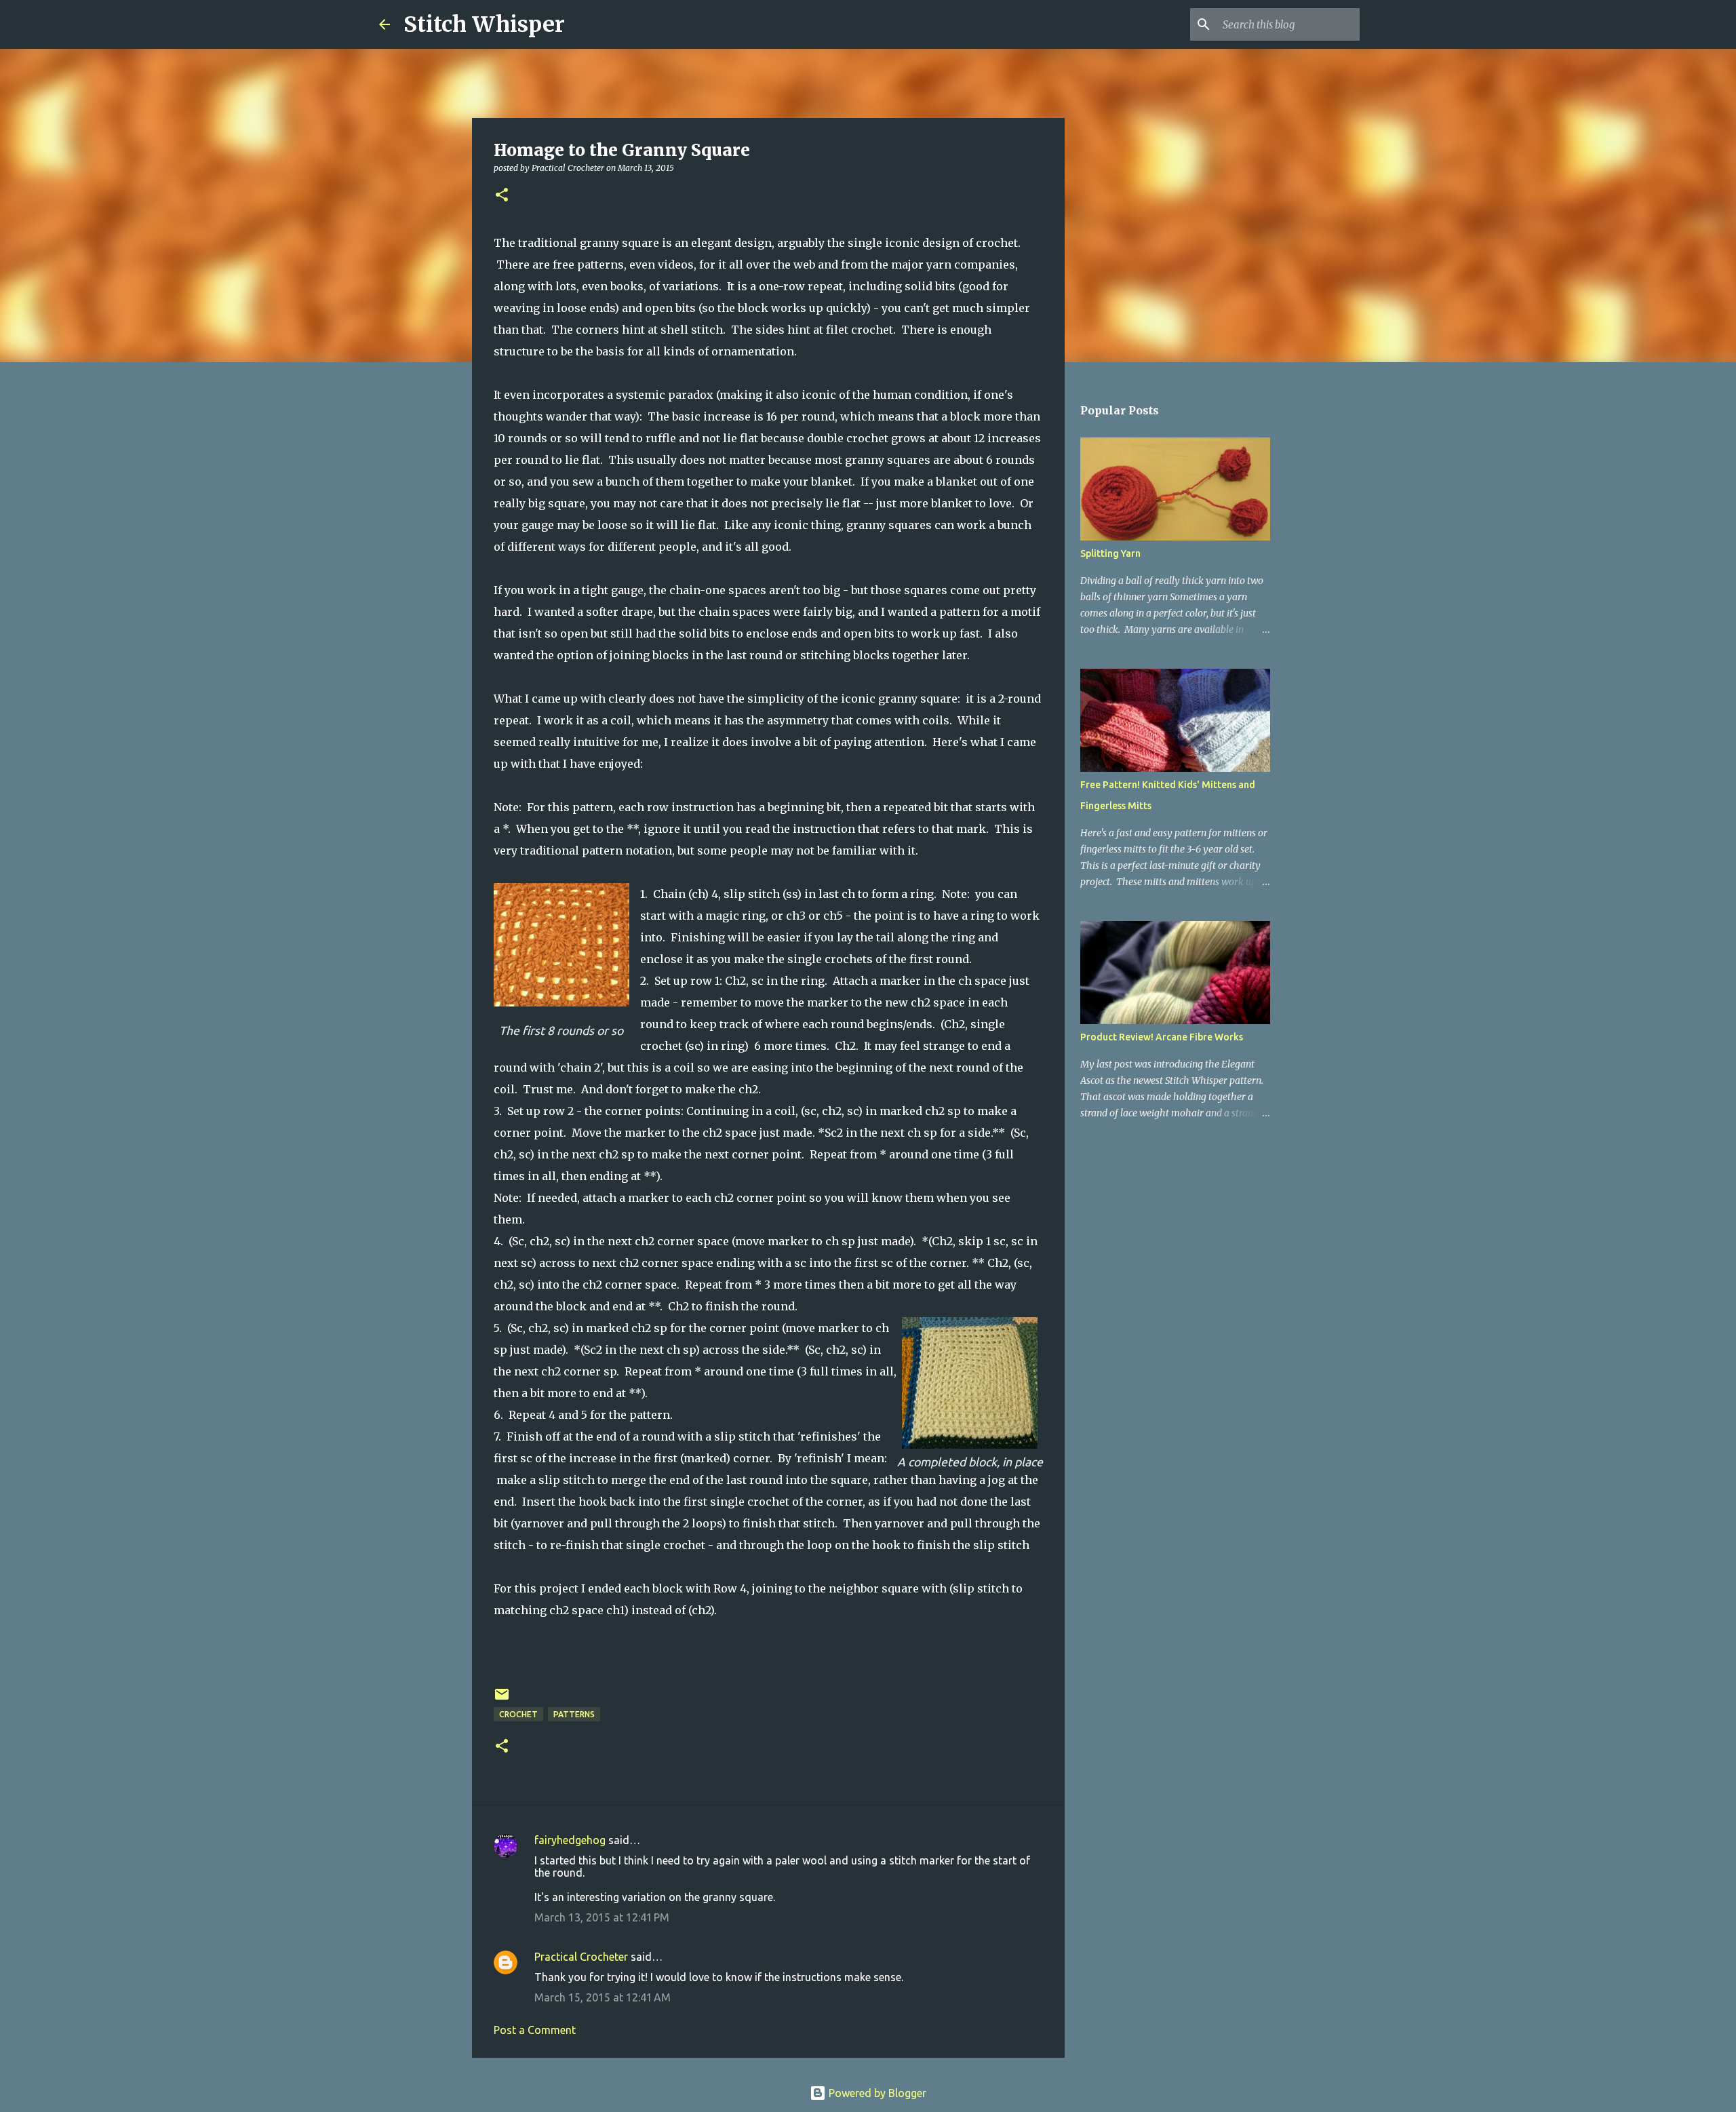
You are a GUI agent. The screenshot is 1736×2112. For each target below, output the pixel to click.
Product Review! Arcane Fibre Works (1162, 1037)
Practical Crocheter (581, 1957)
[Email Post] (502, 1699)
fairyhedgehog (570, 1840)
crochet (518, 1714)
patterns (574, 1714)
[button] (502, 196)
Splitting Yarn (1110, 553)
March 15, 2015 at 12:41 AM (603, 1997)
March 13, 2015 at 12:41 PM (602, 1917)
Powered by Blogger (876, 2093)
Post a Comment (535, 2030)
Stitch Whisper (484, 24)
